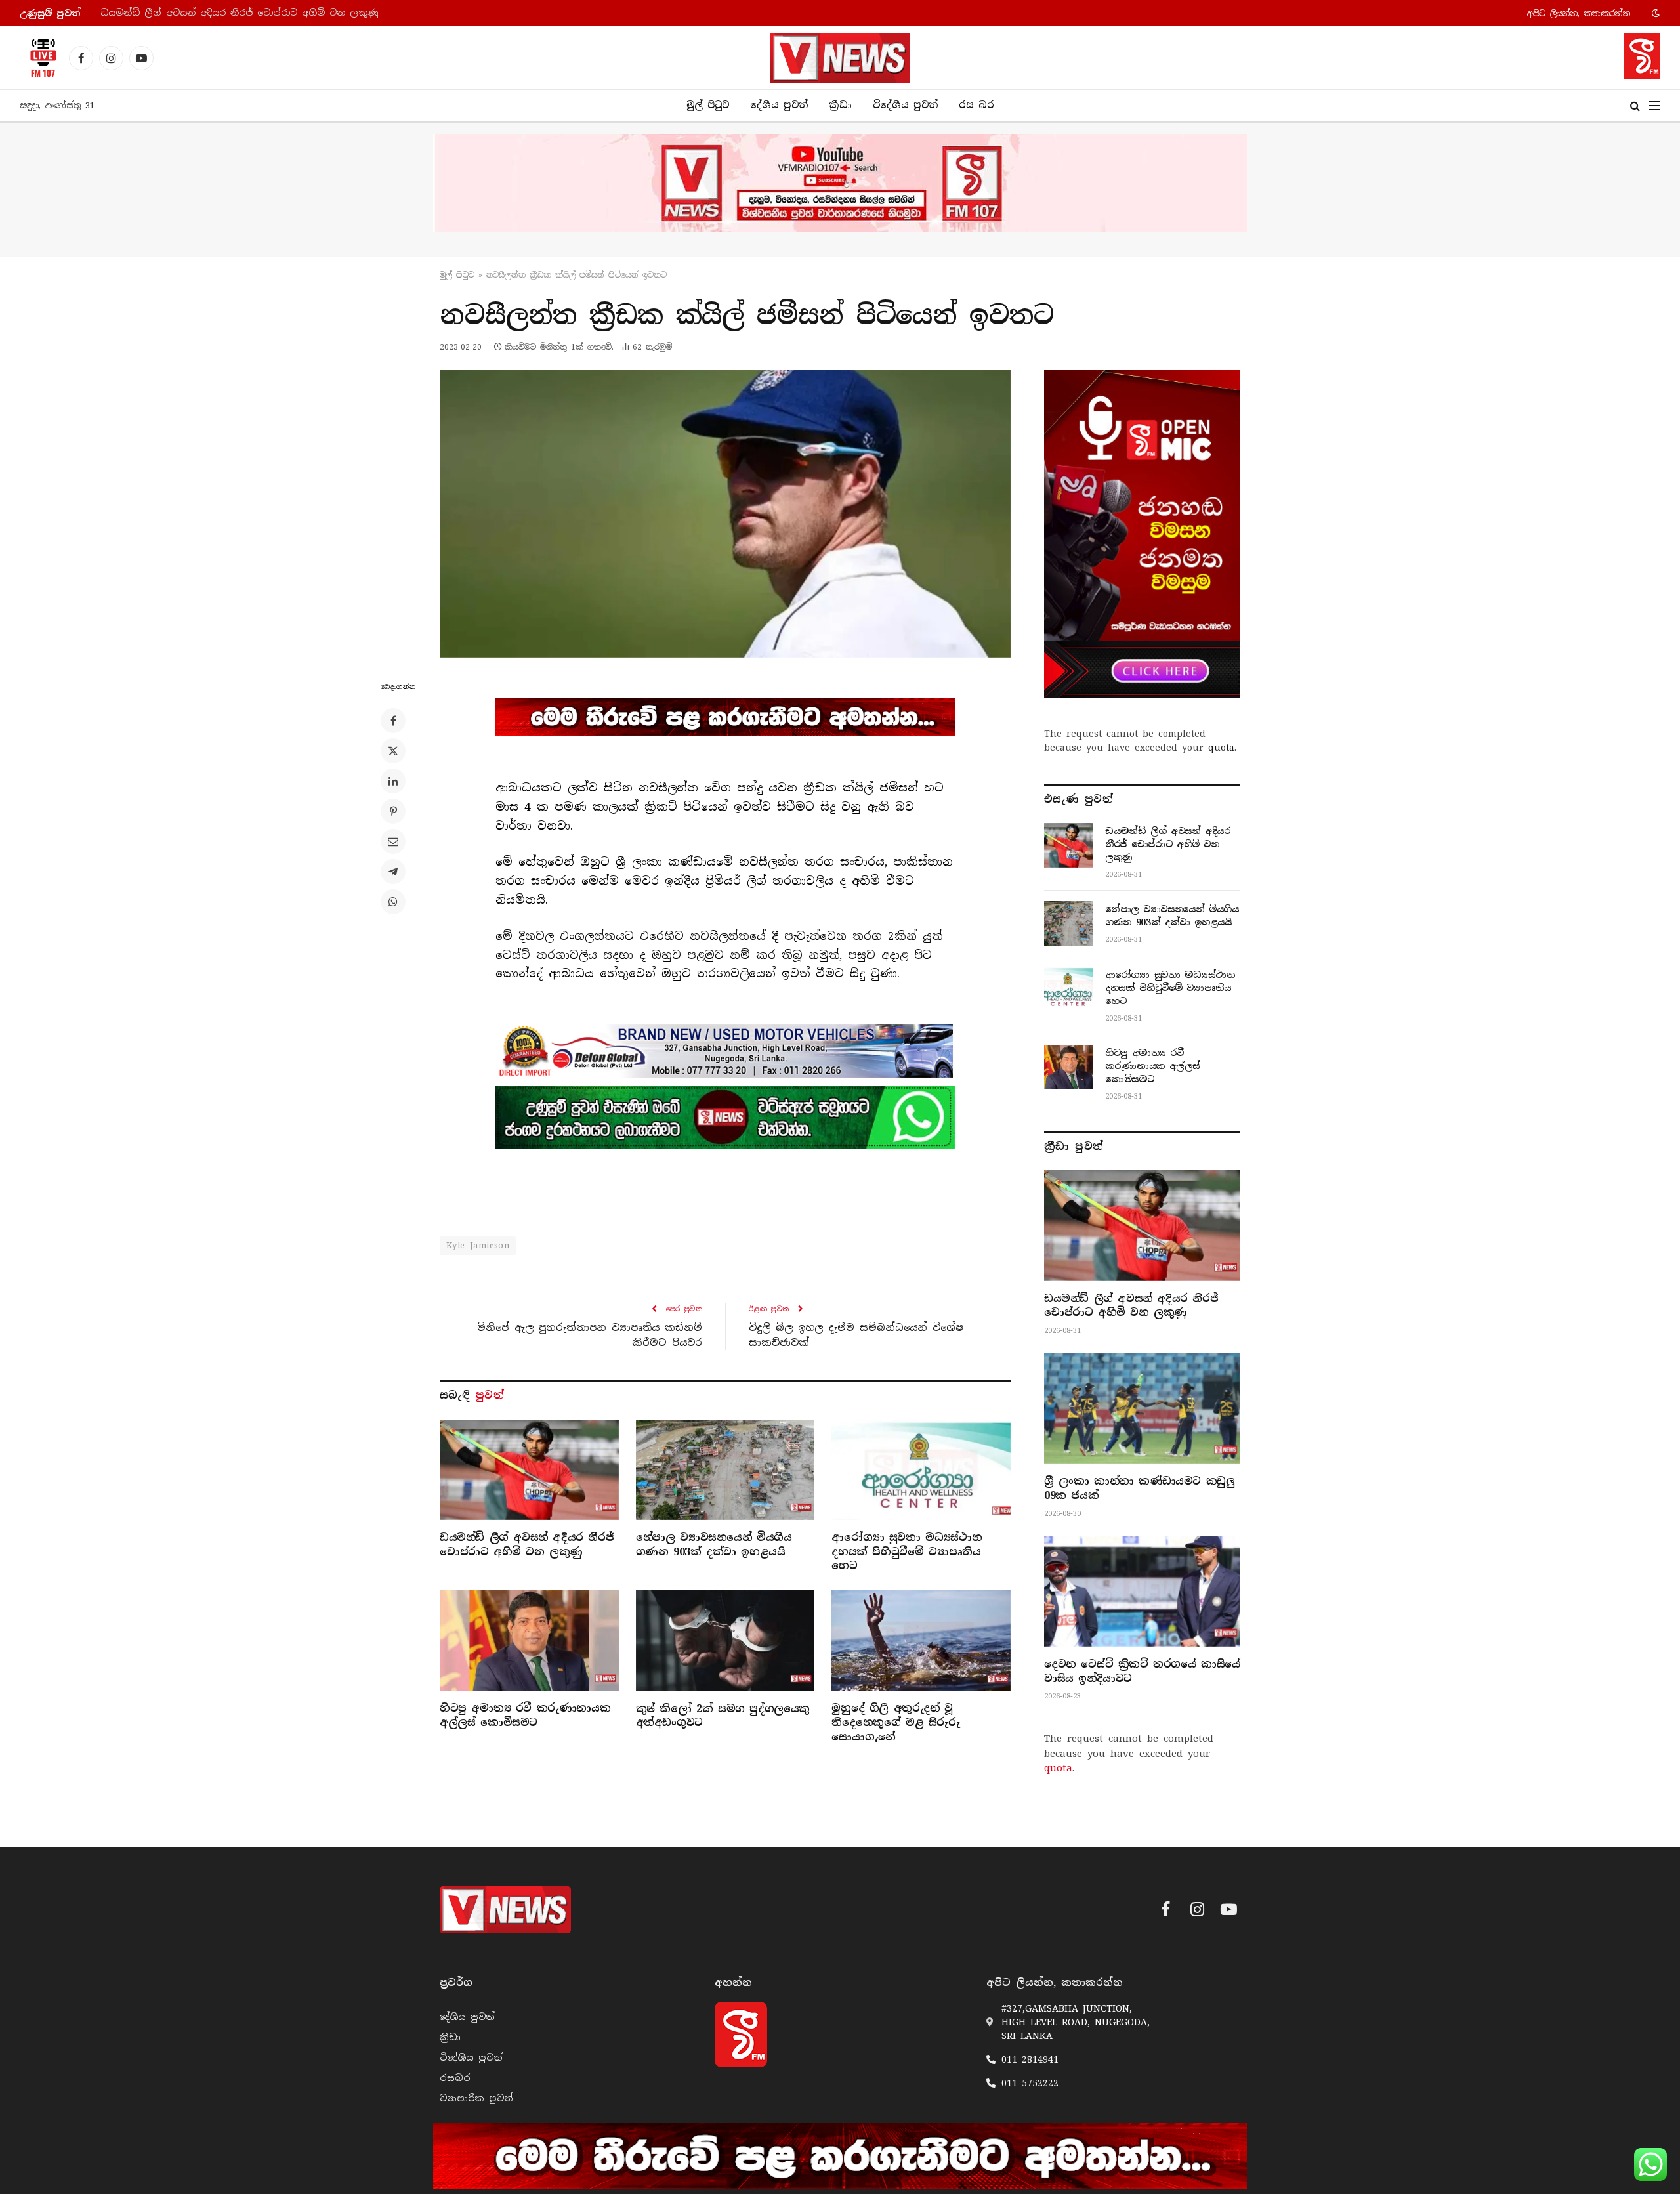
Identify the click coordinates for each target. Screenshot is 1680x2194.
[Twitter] (393, 751)
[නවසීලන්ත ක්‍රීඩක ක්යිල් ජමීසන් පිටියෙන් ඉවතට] (725, 514)
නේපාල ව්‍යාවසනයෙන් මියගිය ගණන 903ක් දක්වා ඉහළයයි (233, 13)
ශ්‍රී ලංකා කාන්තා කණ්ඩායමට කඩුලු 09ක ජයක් (1139, 1488)
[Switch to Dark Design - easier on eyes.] (1654, 13)
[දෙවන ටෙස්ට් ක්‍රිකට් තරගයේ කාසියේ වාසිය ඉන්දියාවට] (1142, 1592)
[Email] (393, 841)
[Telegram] (393, 872)
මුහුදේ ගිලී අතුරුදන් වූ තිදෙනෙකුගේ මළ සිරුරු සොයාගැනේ (895, 1722)
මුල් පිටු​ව (457, 275)
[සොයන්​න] (1635, 106)
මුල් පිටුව (708, 105)
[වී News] (840, 58)
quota (1221, 748)
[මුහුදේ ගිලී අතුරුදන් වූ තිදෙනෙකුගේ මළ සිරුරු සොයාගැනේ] (921, 1640)
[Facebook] (393, 721)
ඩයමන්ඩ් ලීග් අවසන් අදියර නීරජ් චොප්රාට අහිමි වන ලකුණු (527, 1545)
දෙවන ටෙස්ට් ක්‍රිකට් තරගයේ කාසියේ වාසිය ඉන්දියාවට (1142, 1671)
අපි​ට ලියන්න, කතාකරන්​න (1579, 13)
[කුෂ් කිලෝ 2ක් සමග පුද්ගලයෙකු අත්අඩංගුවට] (725, 1640)
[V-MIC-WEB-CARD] (1142, 534)
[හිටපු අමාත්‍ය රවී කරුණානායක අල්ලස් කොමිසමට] (529, 1640)
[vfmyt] (840, 183)
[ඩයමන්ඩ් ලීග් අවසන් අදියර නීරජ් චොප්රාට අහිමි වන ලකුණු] (529, 1470)
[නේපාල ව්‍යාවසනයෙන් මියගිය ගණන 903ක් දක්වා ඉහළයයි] (725, 1470)
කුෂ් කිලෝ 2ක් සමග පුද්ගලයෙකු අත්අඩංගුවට (723, 1716)
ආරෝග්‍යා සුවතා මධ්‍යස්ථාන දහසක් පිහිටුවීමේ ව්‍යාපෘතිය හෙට (907, 1552)
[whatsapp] (725, 1117)
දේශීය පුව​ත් (779, 105)
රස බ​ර (976, 105)
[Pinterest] (393, 811)
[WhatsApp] (393, 902)
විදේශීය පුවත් (905, 105)
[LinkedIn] (393, 781)
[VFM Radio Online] (39, 58)
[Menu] (1654, 106)
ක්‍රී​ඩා (840, 105)
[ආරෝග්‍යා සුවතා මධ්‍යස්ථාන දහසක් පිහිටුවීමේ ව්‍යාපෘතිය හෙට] (921, 1470)
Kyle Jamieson (478, 1245)
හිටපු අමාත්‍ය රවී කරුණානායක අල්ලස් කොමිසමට (525, 1715)
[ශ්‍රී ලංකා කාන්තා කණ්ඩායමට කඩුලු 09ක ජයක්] (1142, 1408)
